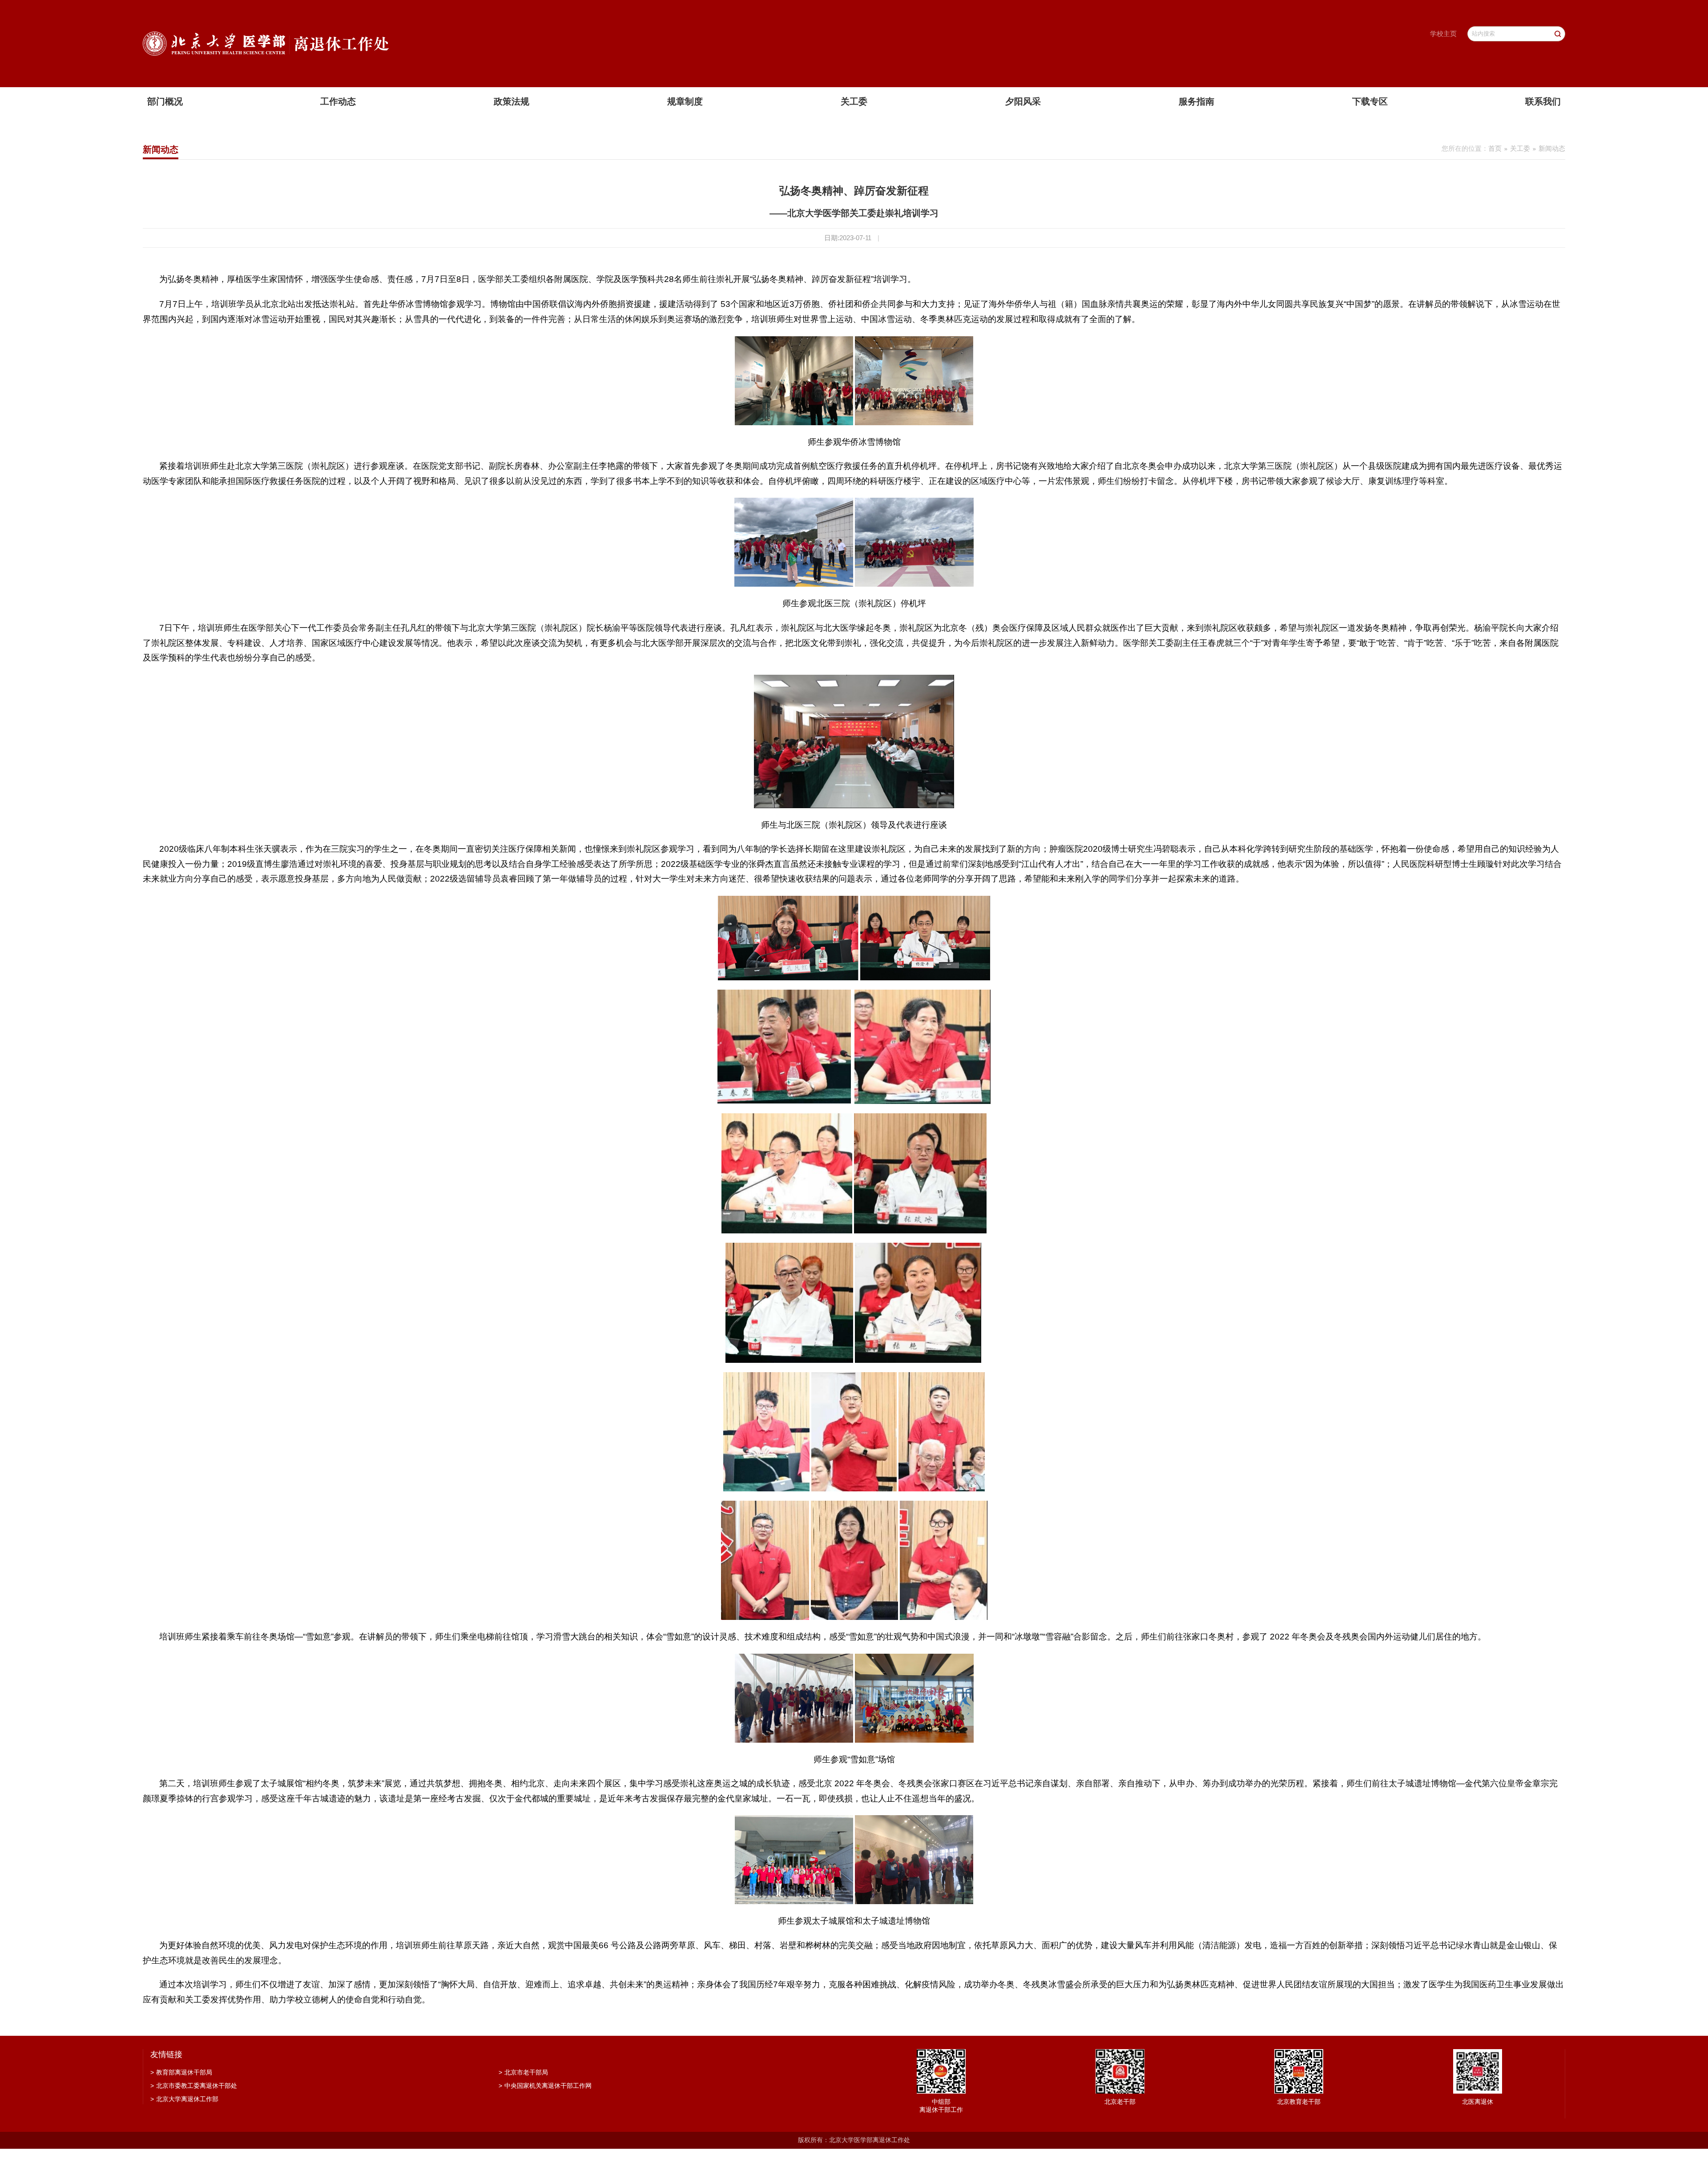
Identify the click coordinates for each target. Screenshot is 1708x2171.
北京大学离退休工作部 (184, 2099)
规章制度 (685, 101)
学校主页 (1443, 34)
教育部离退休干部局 (181, 2072)
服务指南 (1196, 101)
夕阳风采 (1023, 101)
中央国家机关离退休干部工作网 (545, 2086)
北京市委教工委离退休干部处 (194, 2086)
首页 (1495, 148)
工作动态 (338, 101)
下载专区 (1370, 101)
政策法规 (512, 101)
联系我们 (1543, 101)
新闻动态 (1552, 148)
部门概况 (165, 101)
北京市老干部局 (523, 2072)
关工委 (854, 101)
